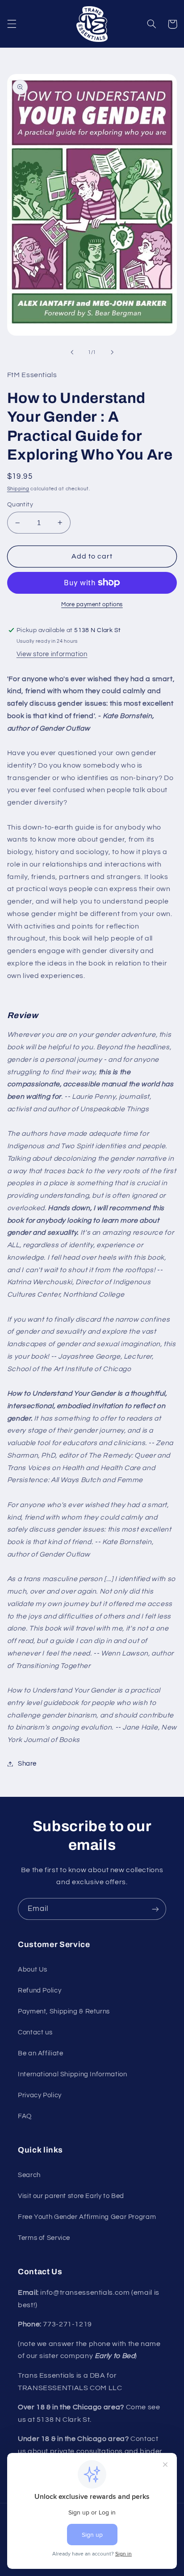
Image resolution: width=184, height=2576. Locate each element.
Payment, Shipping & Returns (64, 2011)
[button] (12, 24)
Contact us (35, 2032)
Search (29, 2175)
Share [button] (27, 1764)
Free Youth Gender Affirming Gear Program (87, 2217)
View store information (52, 654)
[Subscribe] (155, 1909)
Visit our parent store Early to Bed (71, 2196)
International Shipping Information (72, 2074)
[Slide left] (72, 353)
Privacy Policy (40, 2095)
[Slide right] (112, 353)
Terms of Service (44, 2238)
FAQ (25, 2116)
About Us (33, 1970)
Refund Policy (40, 1991)
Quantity (20, 505)
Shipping (18, 489)
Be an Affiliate (40, 2053)
